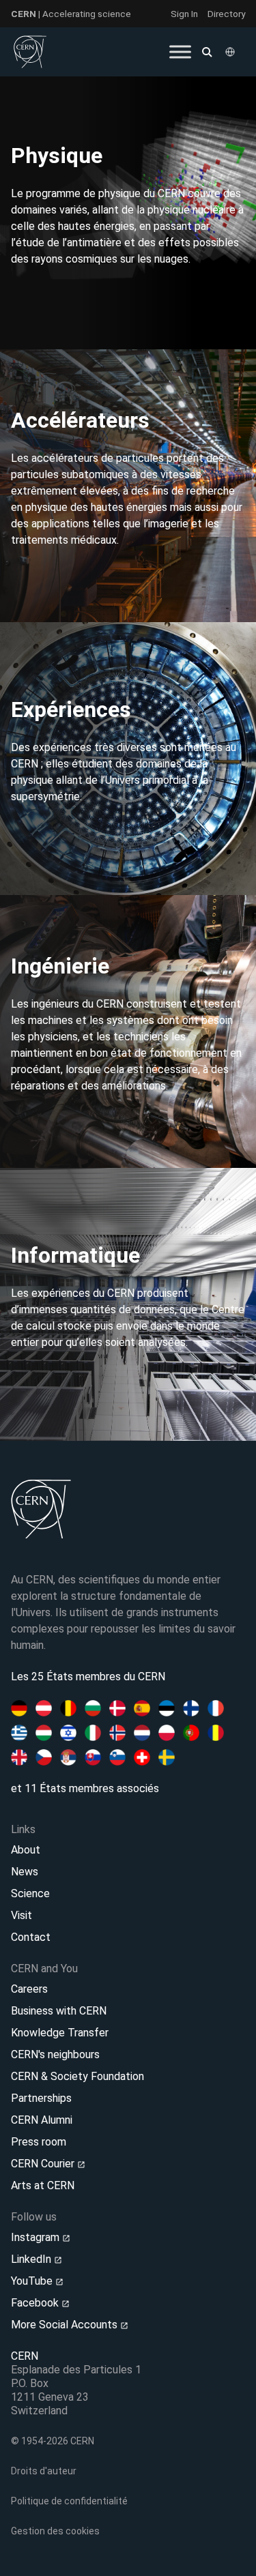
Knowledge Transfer (60, 2033)
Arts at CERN (43, 2185)
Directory (226, 14)
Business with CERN (59, 2011)
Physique (57, 156)
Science (30, 1893)
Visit (22, 1915)
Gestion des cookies (55, 2531)
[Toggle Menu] (180, 52)
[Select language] (231, 52)
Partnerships (41, 2098)
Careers (29, 1989)
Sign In (184, 14)
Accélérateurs (80, 420)
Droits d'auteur (44, 2471)
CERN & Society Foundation (77, 2076)
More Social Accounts (66, 2325)
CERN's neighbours (55, 2054)
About (26, 1850)
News (25, 1872)
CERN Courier (44, 2164)
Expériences (71, 709)
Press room (39, 2142)
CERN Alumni (42, 2120)
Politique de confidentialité (69, 2501)
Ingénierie (60, 966)
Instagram (37, 2237)
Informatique (75, 1255)
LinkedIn (32, 2259)
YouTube (33, 2281)
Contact (31, 1937)
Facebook (36, 2303)
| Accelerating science (71, 14)
